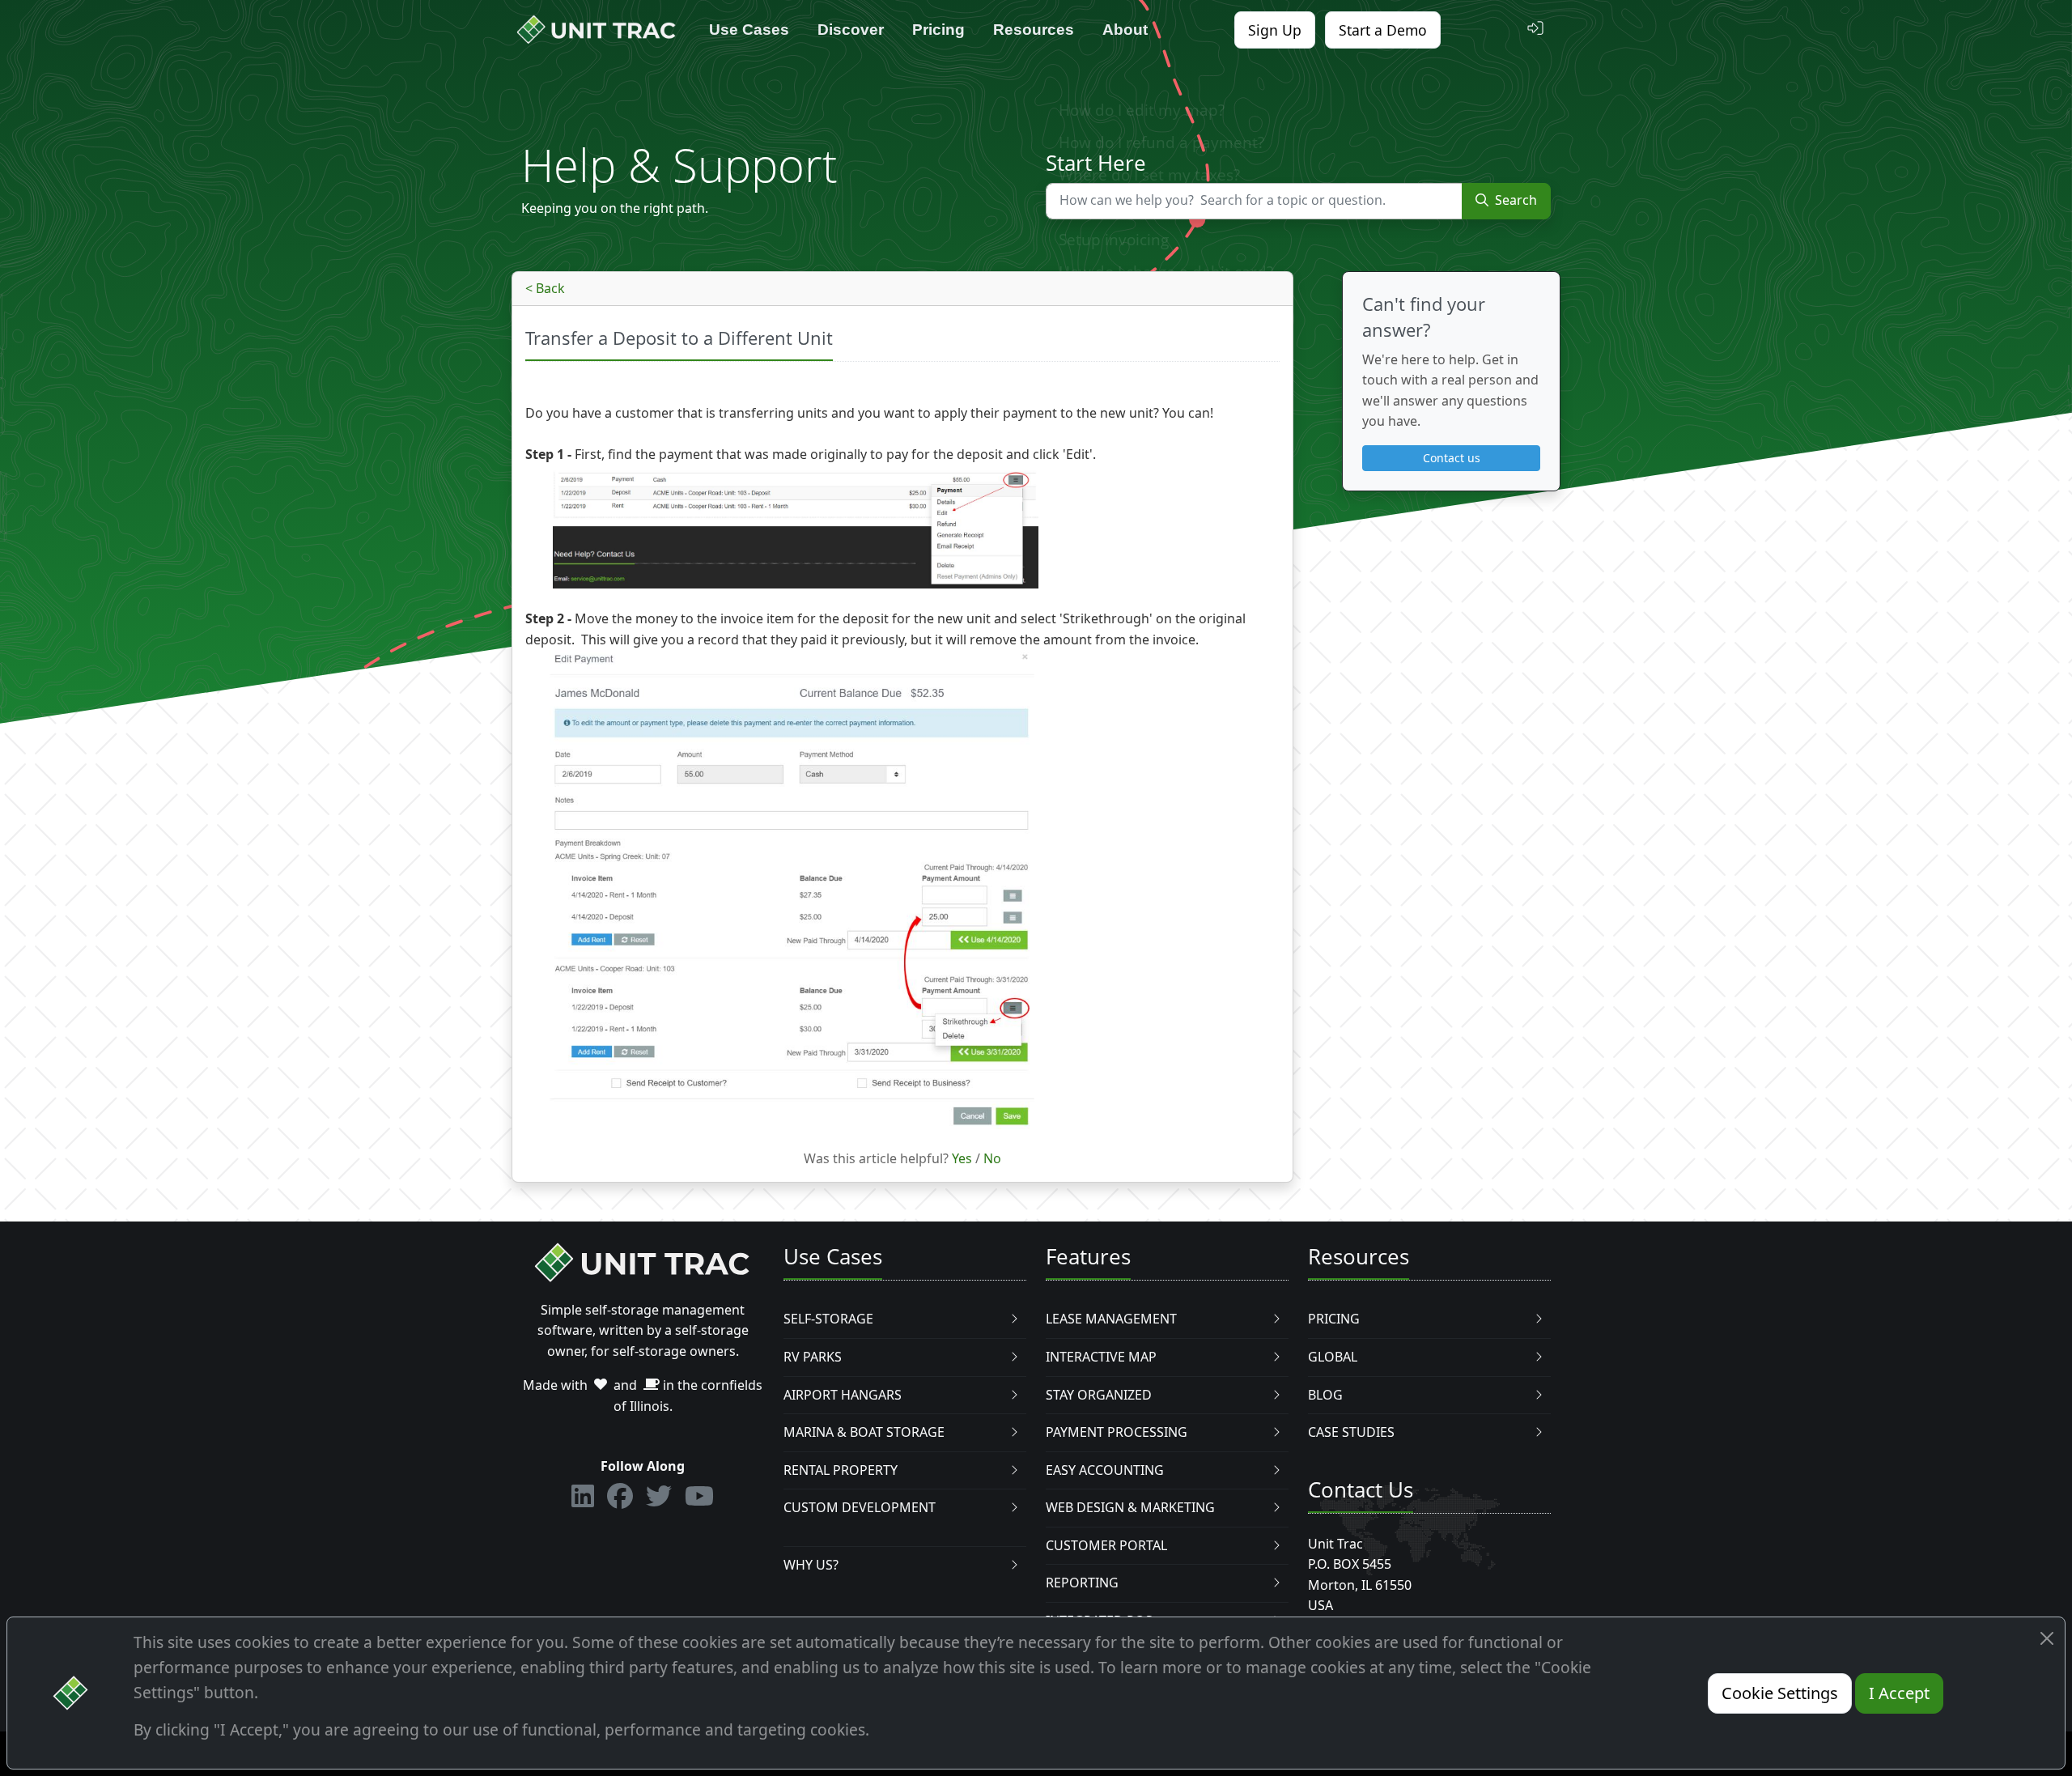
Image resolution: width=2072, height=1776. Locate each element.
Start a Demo (1383, 30)
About (1125, 30)
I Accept (1899, 1693)
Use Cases (749, 30)
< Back (545, 288)
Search (1514, 200)
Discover (851, 30)
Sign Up (1275, 30)
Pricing (938, 30)
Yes (962, 1158)
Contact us (1452, 458)
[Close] (2047, 1638)
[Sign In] (1537, 28)
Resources (1034, 30)
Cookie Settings (1780, 1693)
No (992, 1158)
